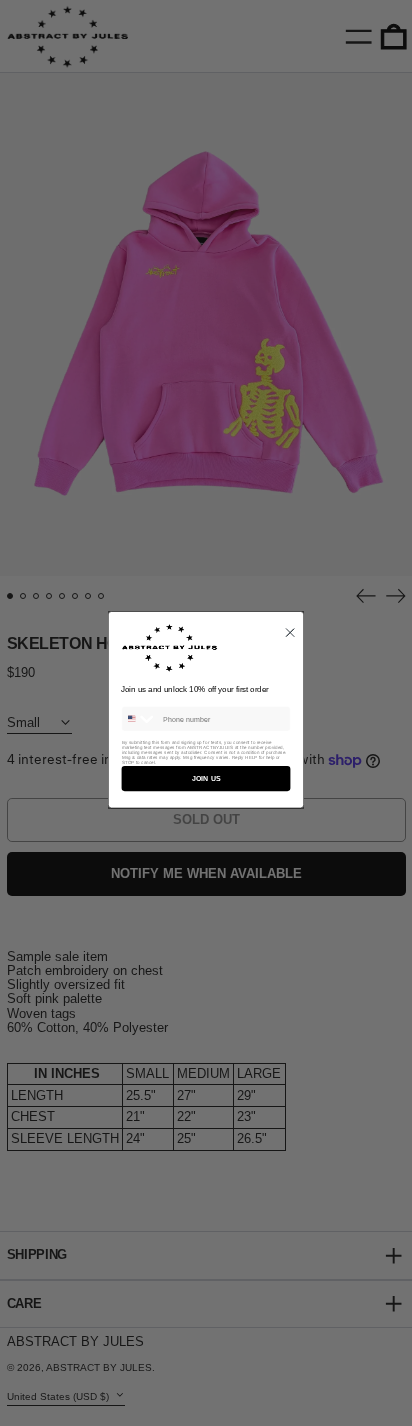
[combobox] (140, 718)
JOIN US (206, 778)
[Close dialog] (290, 632)
